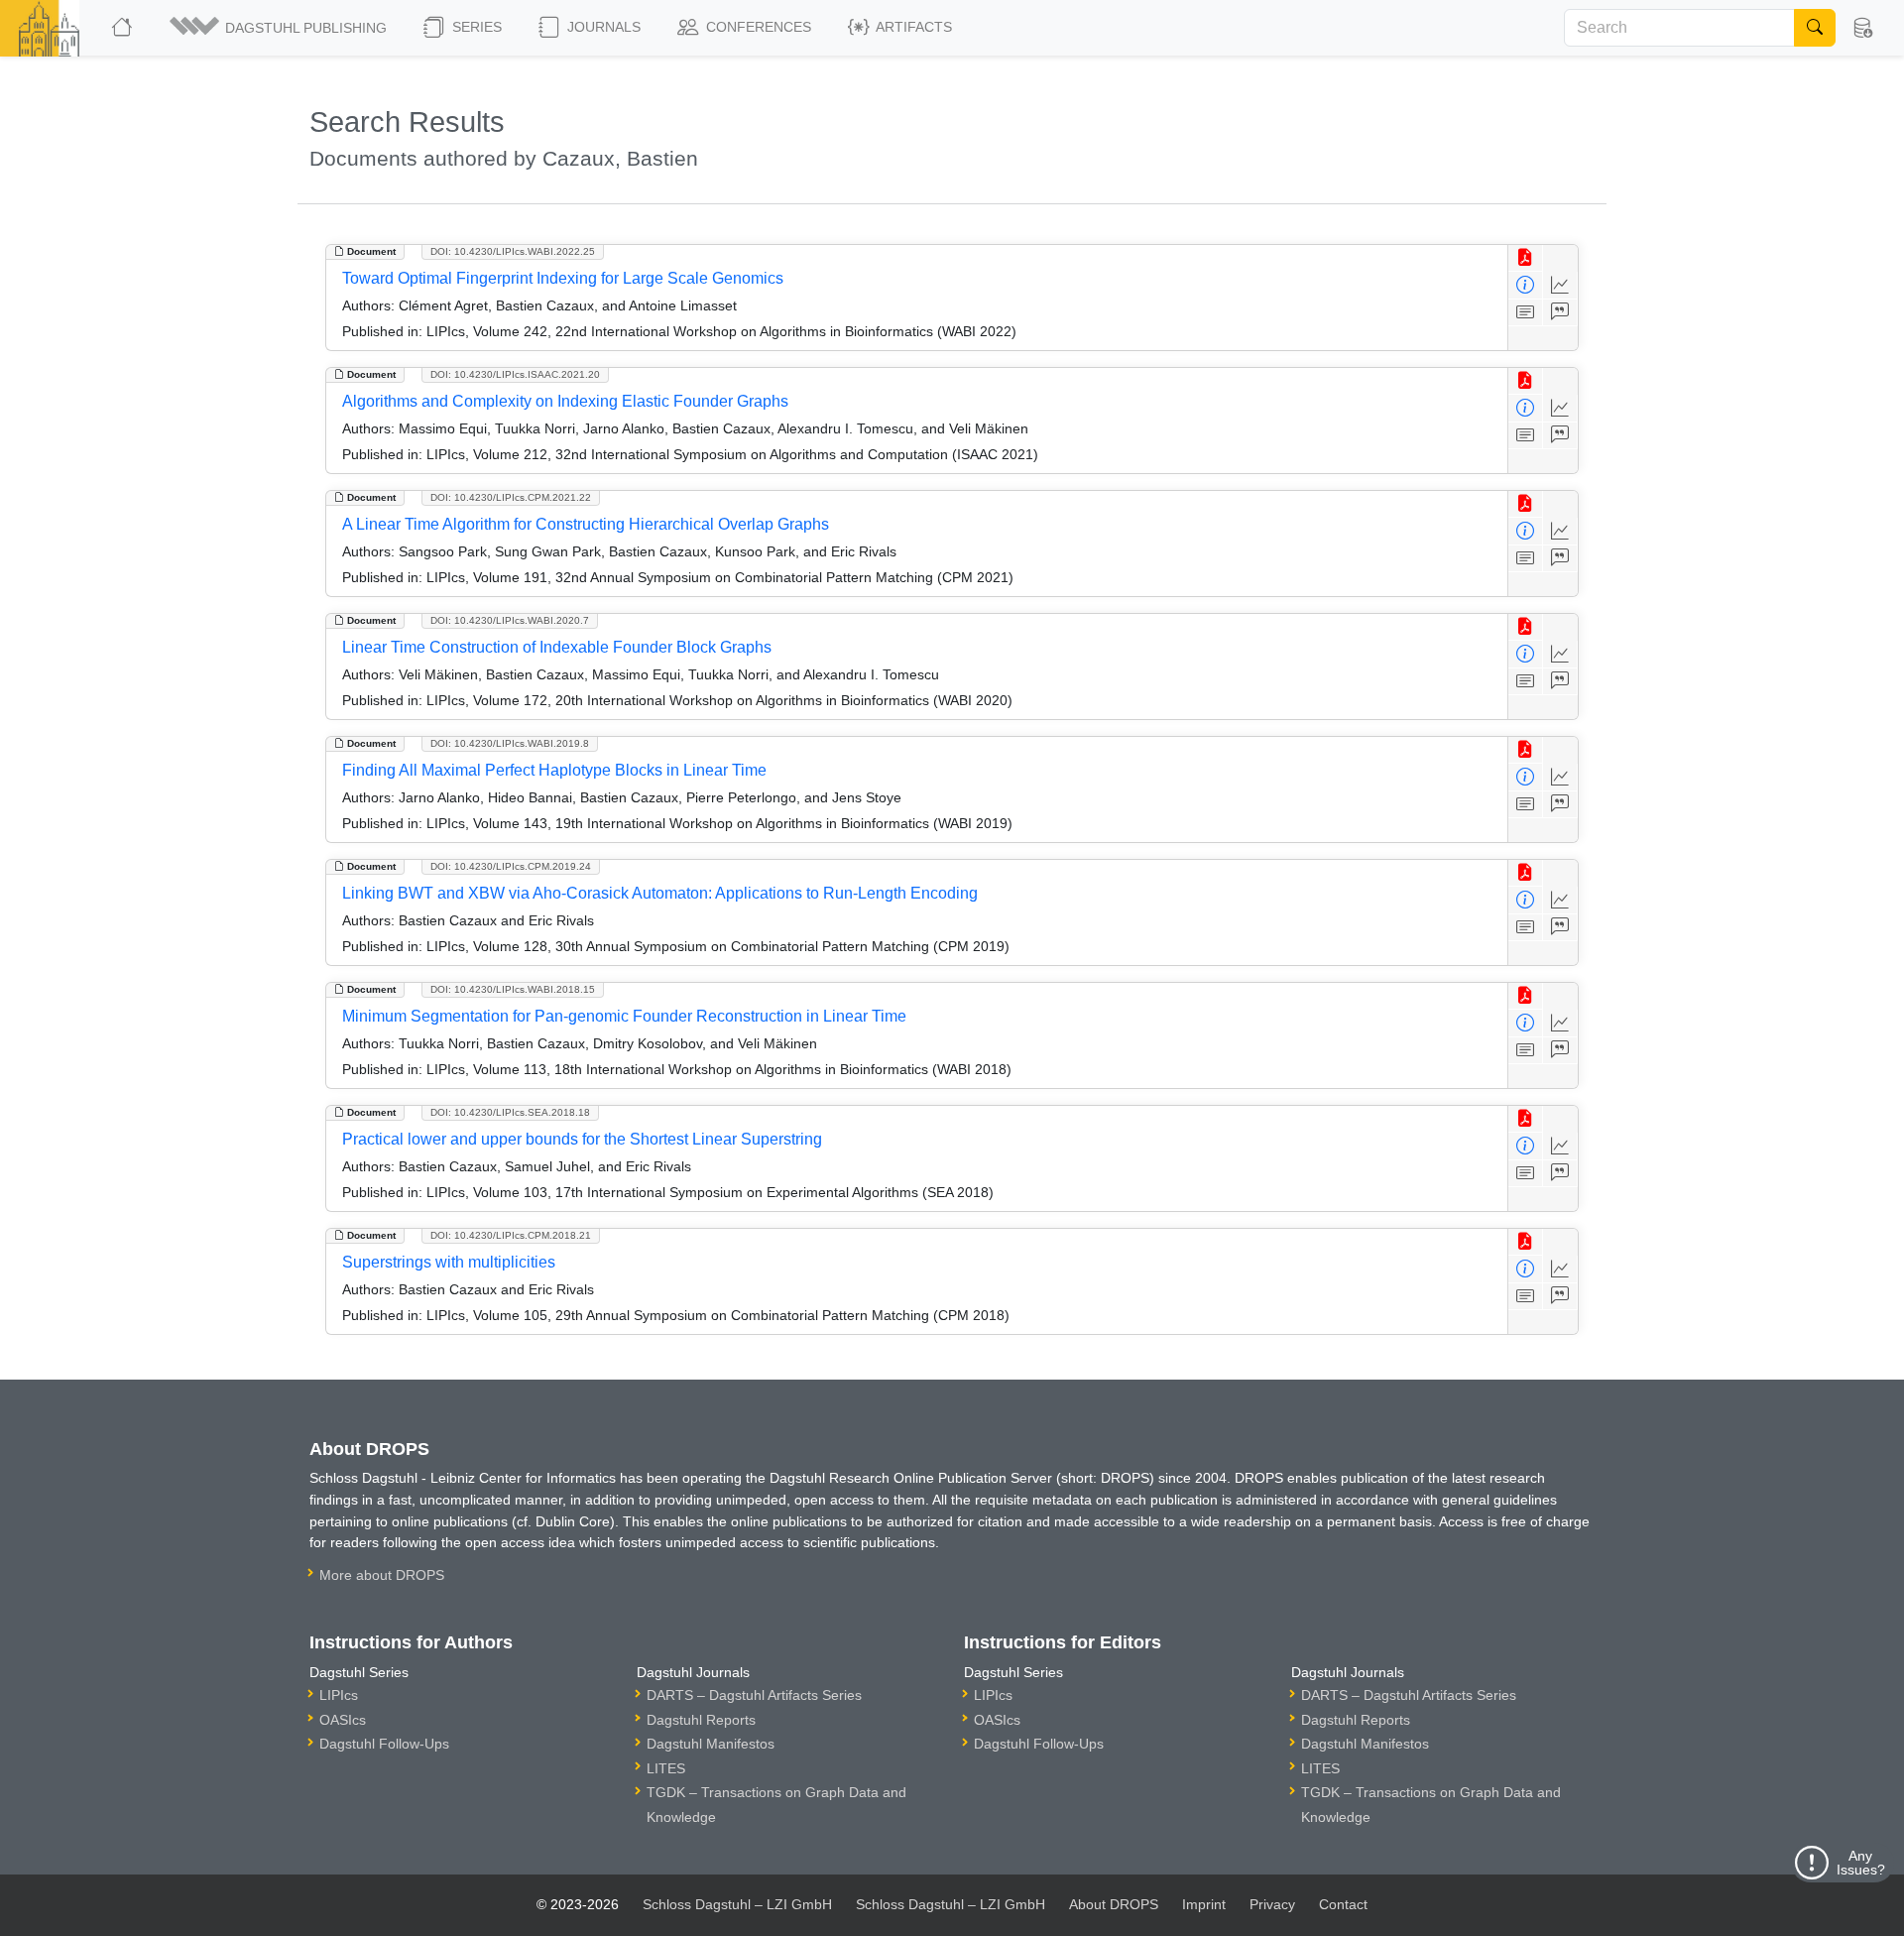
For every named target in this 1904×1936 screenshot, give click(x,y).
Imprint (1204, 1904)
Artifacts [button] (912, 27)
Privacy (1272, 1904)
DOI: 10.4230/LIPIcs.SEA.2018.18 (510, 1112)
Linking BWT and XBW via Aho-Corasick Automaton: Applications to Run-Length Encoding (660, 893)
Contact (1343, 1904)
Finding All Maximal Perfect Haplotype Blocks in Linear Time (554, 770)
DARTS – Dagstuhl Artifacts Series (754, 1695)
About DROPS (1114, 1904)
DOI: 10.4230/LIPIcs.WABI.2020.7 (510, 620)
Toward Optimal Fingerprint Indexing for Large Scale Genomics (563, 278)
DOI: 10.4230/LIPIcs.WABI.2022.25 (513, 251)
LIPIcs (339, 1695)
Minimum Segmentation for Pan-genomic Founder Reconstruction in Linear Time (624, 1016)
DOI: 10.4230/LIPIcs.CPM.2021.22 (511, 497)
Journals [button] (602, 27)
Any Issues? (1861, 1863)
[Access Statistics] (1560, 285)
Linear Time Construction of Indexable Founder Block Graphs (557, 647)
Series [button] (475, 27)
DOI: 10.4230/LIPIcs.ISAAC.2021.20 (515, 374)
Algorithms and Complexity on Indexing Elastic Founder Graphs (565, 401)
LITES (666, 1768)
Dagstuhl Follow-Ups (384, 1744)
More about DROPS (382, 1575)
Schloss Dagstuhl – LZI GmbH (737, 1904)
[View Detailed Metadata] (1526, 285)
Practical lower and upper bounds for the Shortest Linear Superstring (582, 1139)
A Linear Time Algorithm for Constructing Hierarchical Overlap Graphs (586, 524)
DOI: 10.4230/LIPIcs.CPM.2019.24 (511, 866)
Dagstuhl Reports (701, 1720)
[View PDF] (1526, 258)
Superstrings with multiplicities (449, 1262)
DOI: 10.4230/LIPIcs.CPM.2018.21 (511, 1235)
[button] (280, 28)
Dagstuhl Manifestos (711, 1744)
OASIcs (343, 1720)
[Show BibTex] (1560, 313)
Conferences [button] (757, 27)
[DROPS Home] (123, 28)
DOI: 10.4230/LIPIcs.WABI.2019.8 (510, 743)
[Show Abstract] (1526, 313)
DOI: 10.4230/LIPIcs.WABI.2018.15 (513, 989)
